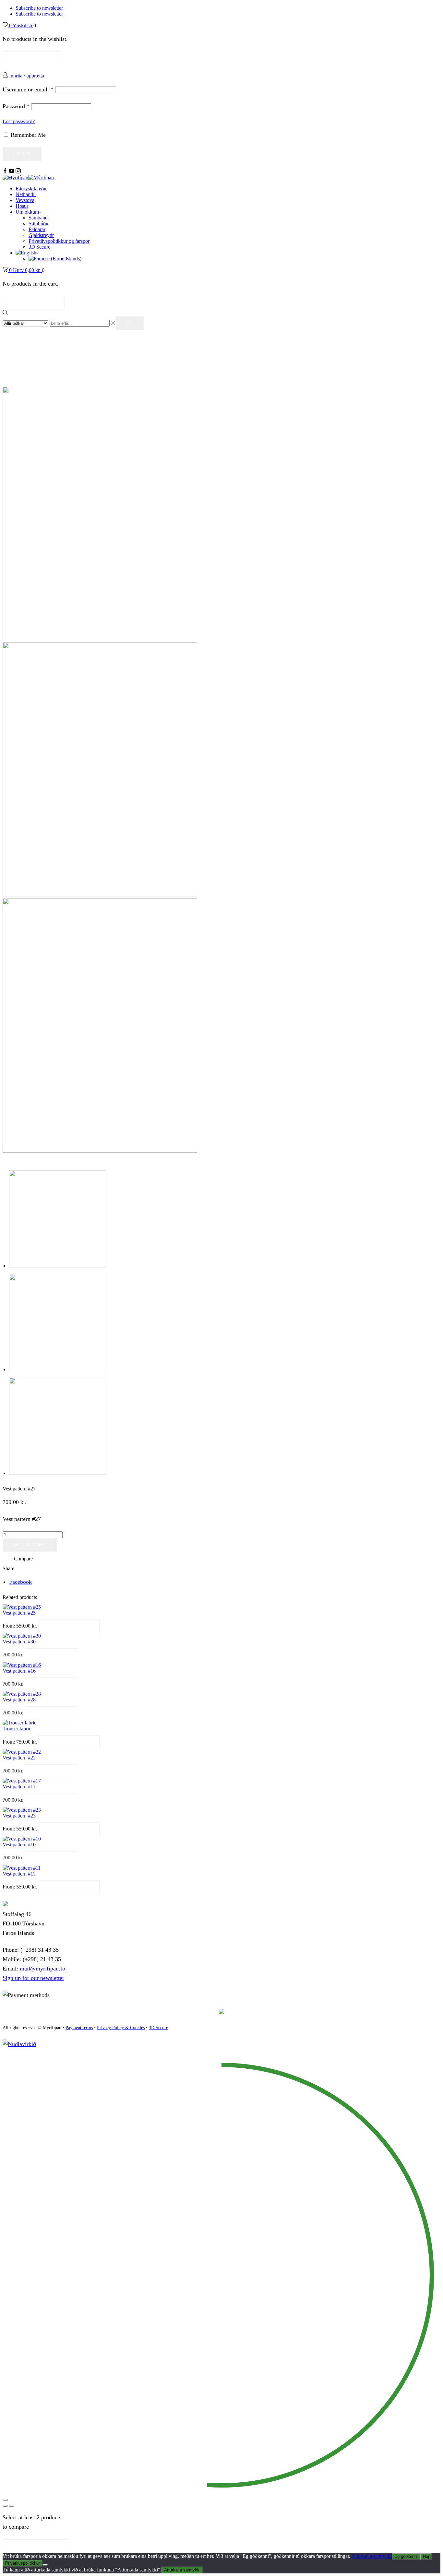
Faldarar (37, 229)
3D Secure (39, 247)
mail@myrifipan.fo (42, 1969)
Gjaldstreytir (41, 235)
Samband (38, 218)
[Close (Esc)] (5, 2500)
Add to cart (30, 1545)
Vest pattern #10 (19, 1845)
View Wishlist (32, 58)
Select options (69, 1626)
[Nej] (45, 2565)
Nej (426, 2556)
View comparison (36, 2546)
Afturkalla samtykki (371, 2556)
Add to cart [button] (51, 1655)
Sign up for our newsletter (33, 1978)
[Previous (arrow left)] (5, 2506)
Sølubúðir (39, 223)
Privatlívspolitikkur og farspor (59, 241)
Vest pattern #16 (19, 1671)
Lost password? (19, 121)
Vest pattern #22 (19, 1758)
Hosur (22, 206)
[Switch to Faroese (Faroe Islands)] (55, 259)
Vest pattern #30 (19, 1642)
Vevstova (25, 200)
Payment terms (79, 2028)
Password (16, 106)
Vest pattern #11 (19, 1874)
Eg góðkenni (406, 2556)
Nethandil (26, 194)
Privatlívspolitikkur (23, 2563)
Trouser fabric (17, 1729)
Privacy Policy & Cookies (121, 2028)
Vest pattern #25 (19, 1613)
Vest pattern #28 (19, 1700)
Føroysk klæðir (31, 188)
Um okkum (27, 212)
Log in (22, 154)
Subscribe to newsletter (39, 8)
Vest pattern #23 (19, 1816)
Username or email (28, 89)
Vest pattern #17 (19, 1787)
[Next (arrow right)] (12, 2506)
